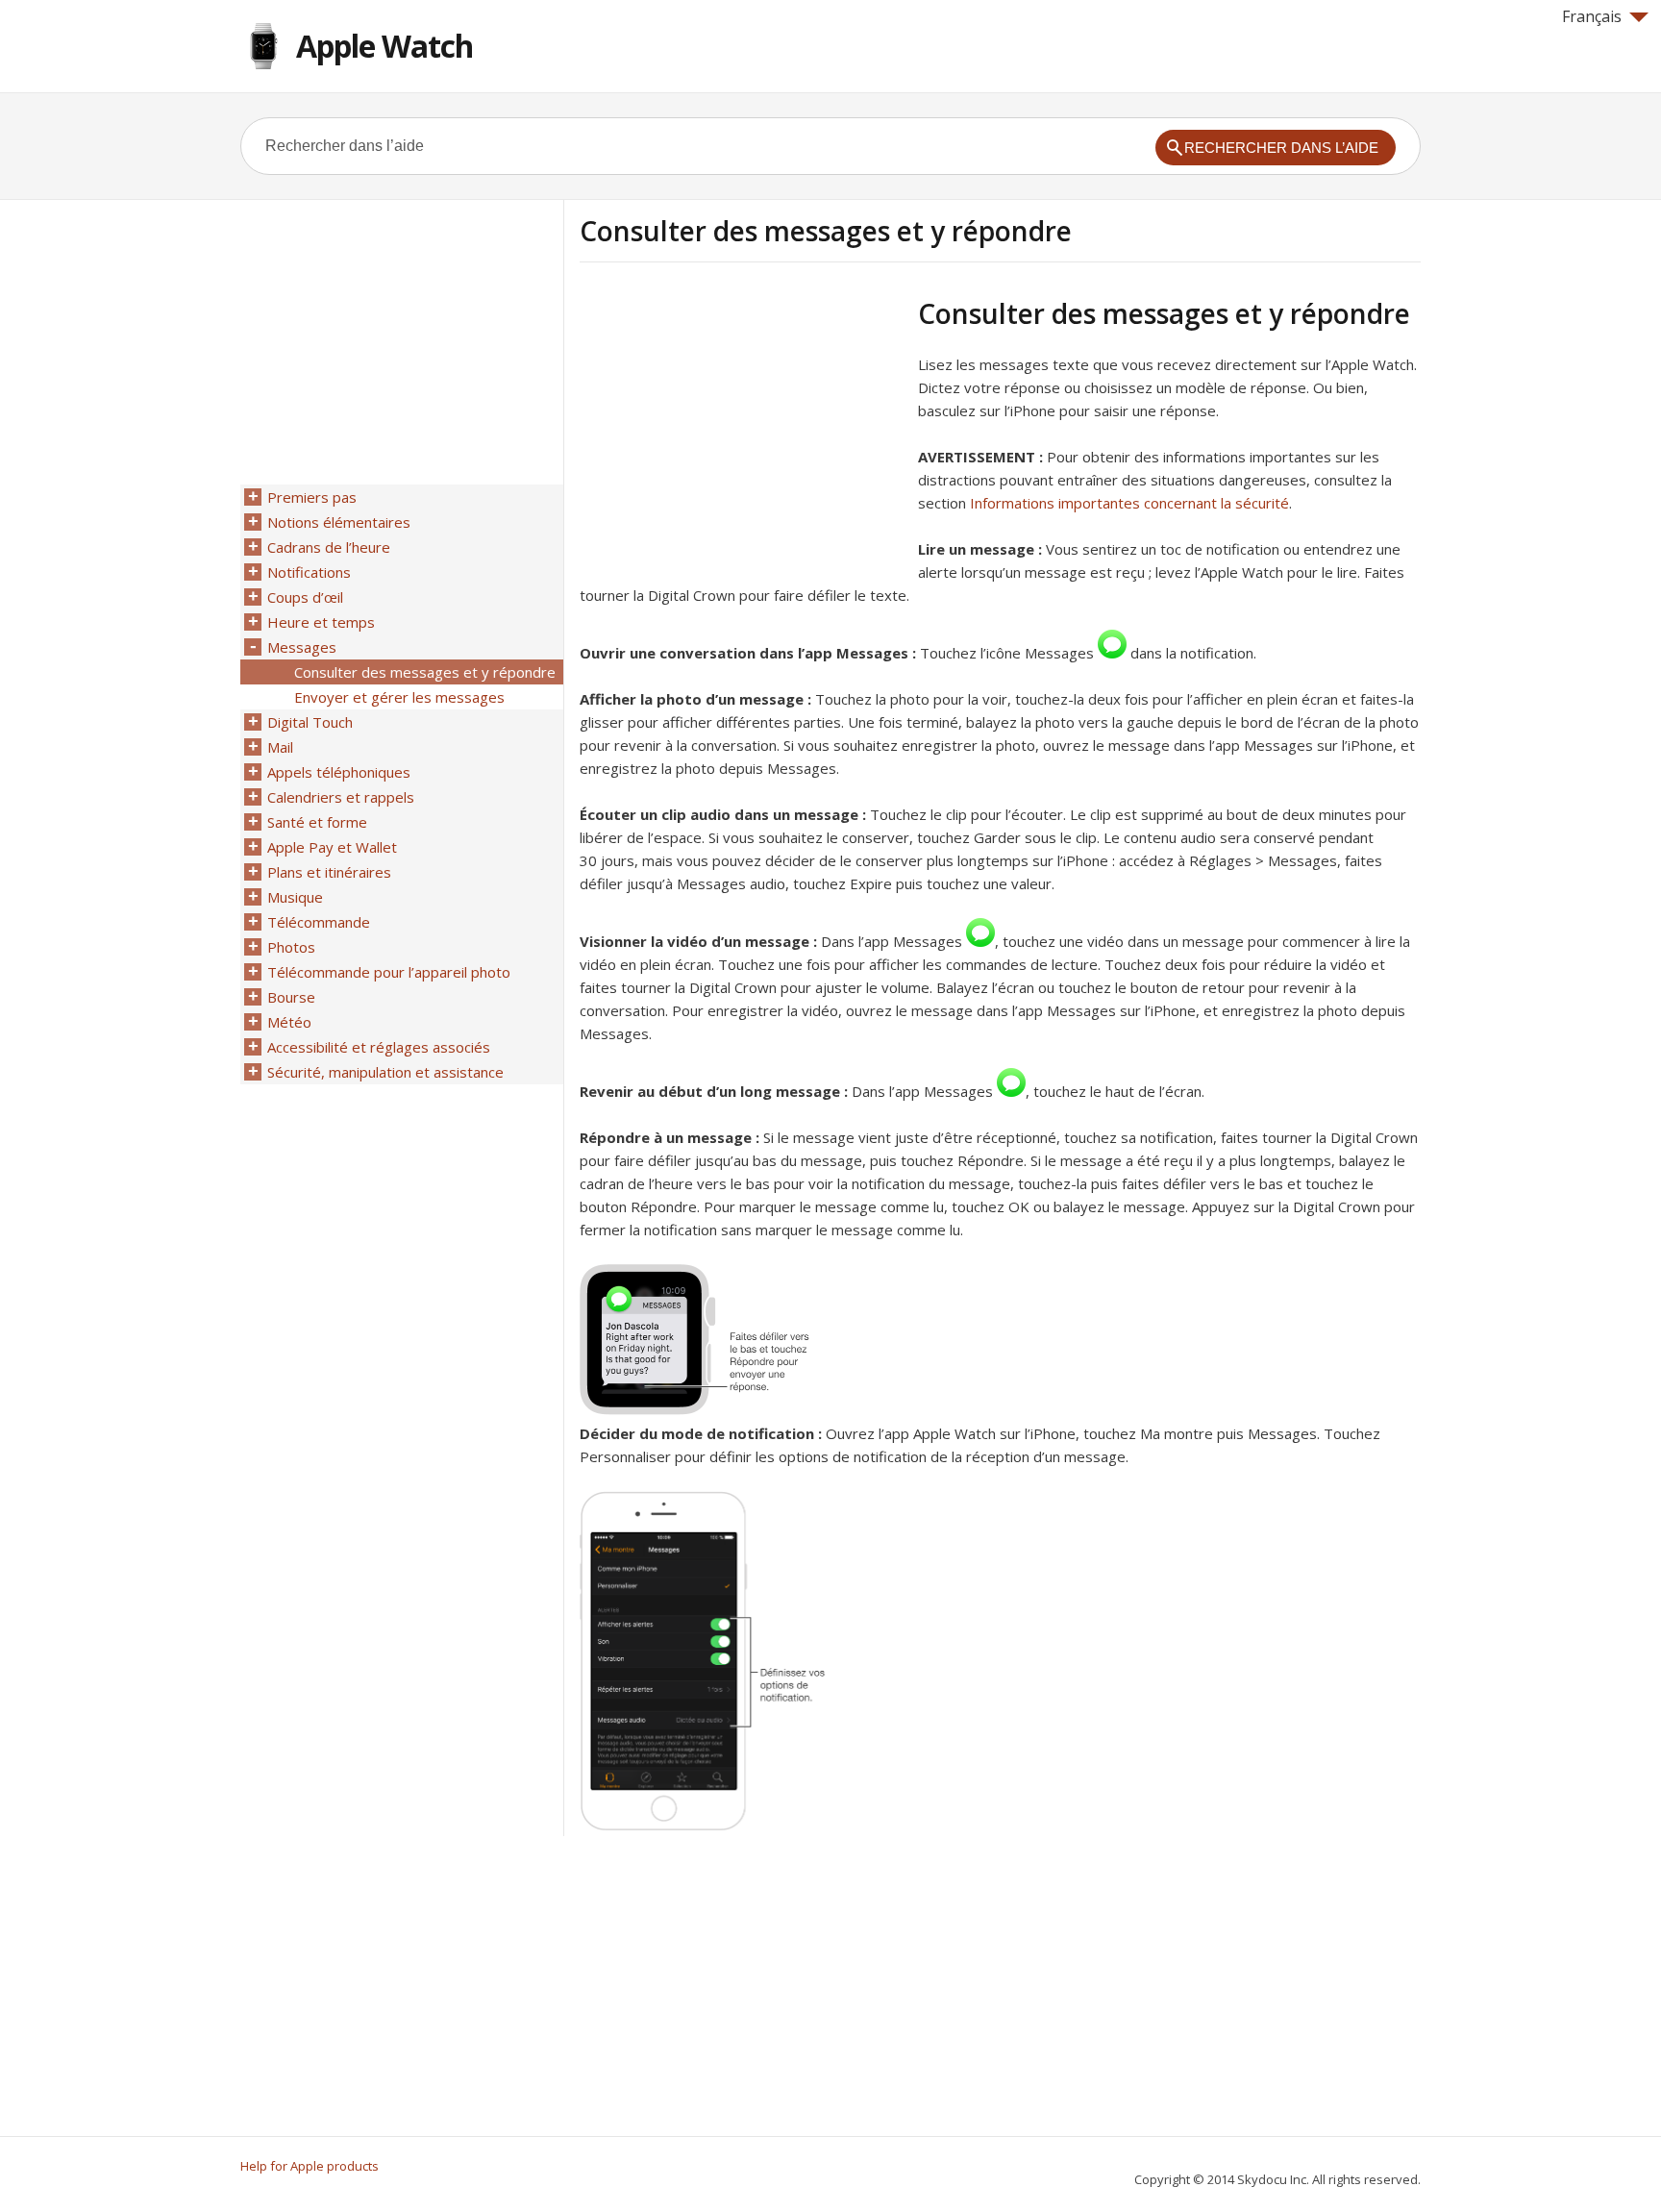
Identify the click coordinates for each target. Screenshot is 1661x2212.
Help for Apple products (310, 2166)
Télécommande (319, 922)
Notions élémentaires (339, 522)
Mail (280, 747)
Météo (289, 1022)
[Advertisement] (741, 432)
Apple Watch (384, 46)
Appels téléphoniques (339, 772)
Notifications (309, 572)
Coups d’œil (305, 597)
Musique (295, 897)
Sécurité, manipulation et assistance (385, 1072)
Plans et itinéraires (329, 872)
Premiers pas (312, 497)
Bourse (291, 997)
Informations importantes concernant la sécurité (1129, 503)
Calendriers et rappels (341, 797)
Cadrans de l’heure (329, 547)
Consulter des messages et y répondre (425, 672)
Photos (291, 947)
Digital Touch (310, 722)
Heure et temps (321, 622)
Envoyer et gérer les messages (399, 697)
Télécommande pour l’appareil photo (389, 972)
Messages (302, 647)
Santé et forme (317, 822)
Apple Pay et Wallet (332, 847)
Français (1592, 16)
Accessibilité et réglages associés (379, 1047)
